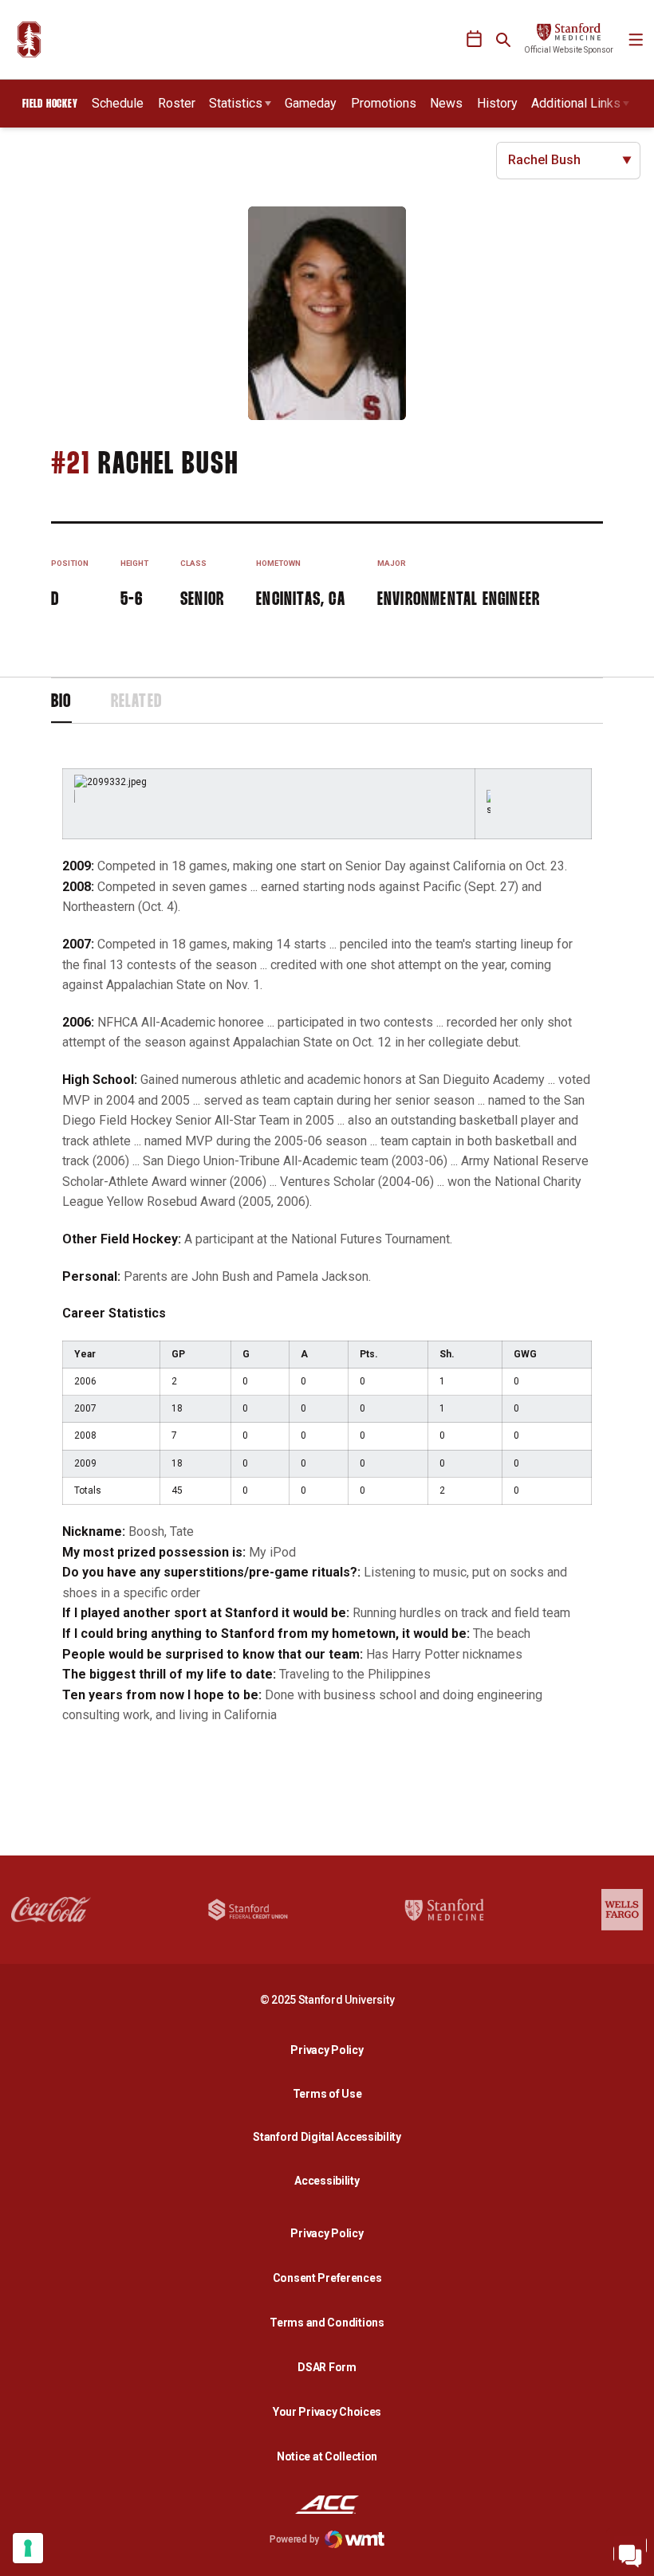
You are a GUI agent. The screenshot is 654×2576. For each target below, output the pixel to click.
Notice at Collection (327, 2456)
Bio (61, 702)
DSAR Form (327, 2367)
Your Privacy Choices (327, 2412)
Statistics (236, 103)
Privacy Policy (331, 2050)
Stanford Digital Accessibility (331, 2136)
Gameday (311, 103)
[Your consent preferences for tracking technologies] (28, 2548)
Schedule (118, 103)
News (446, 103)
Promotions (384, 103)
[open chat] (630, 2552)
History (497, 103)
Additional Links (576, 103)
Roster (177, 103)
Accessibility (331, 2180)
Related (136, 702)
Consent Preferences (327, 2278)
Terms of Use (327, 2094)
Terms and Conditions (327, 2323)
